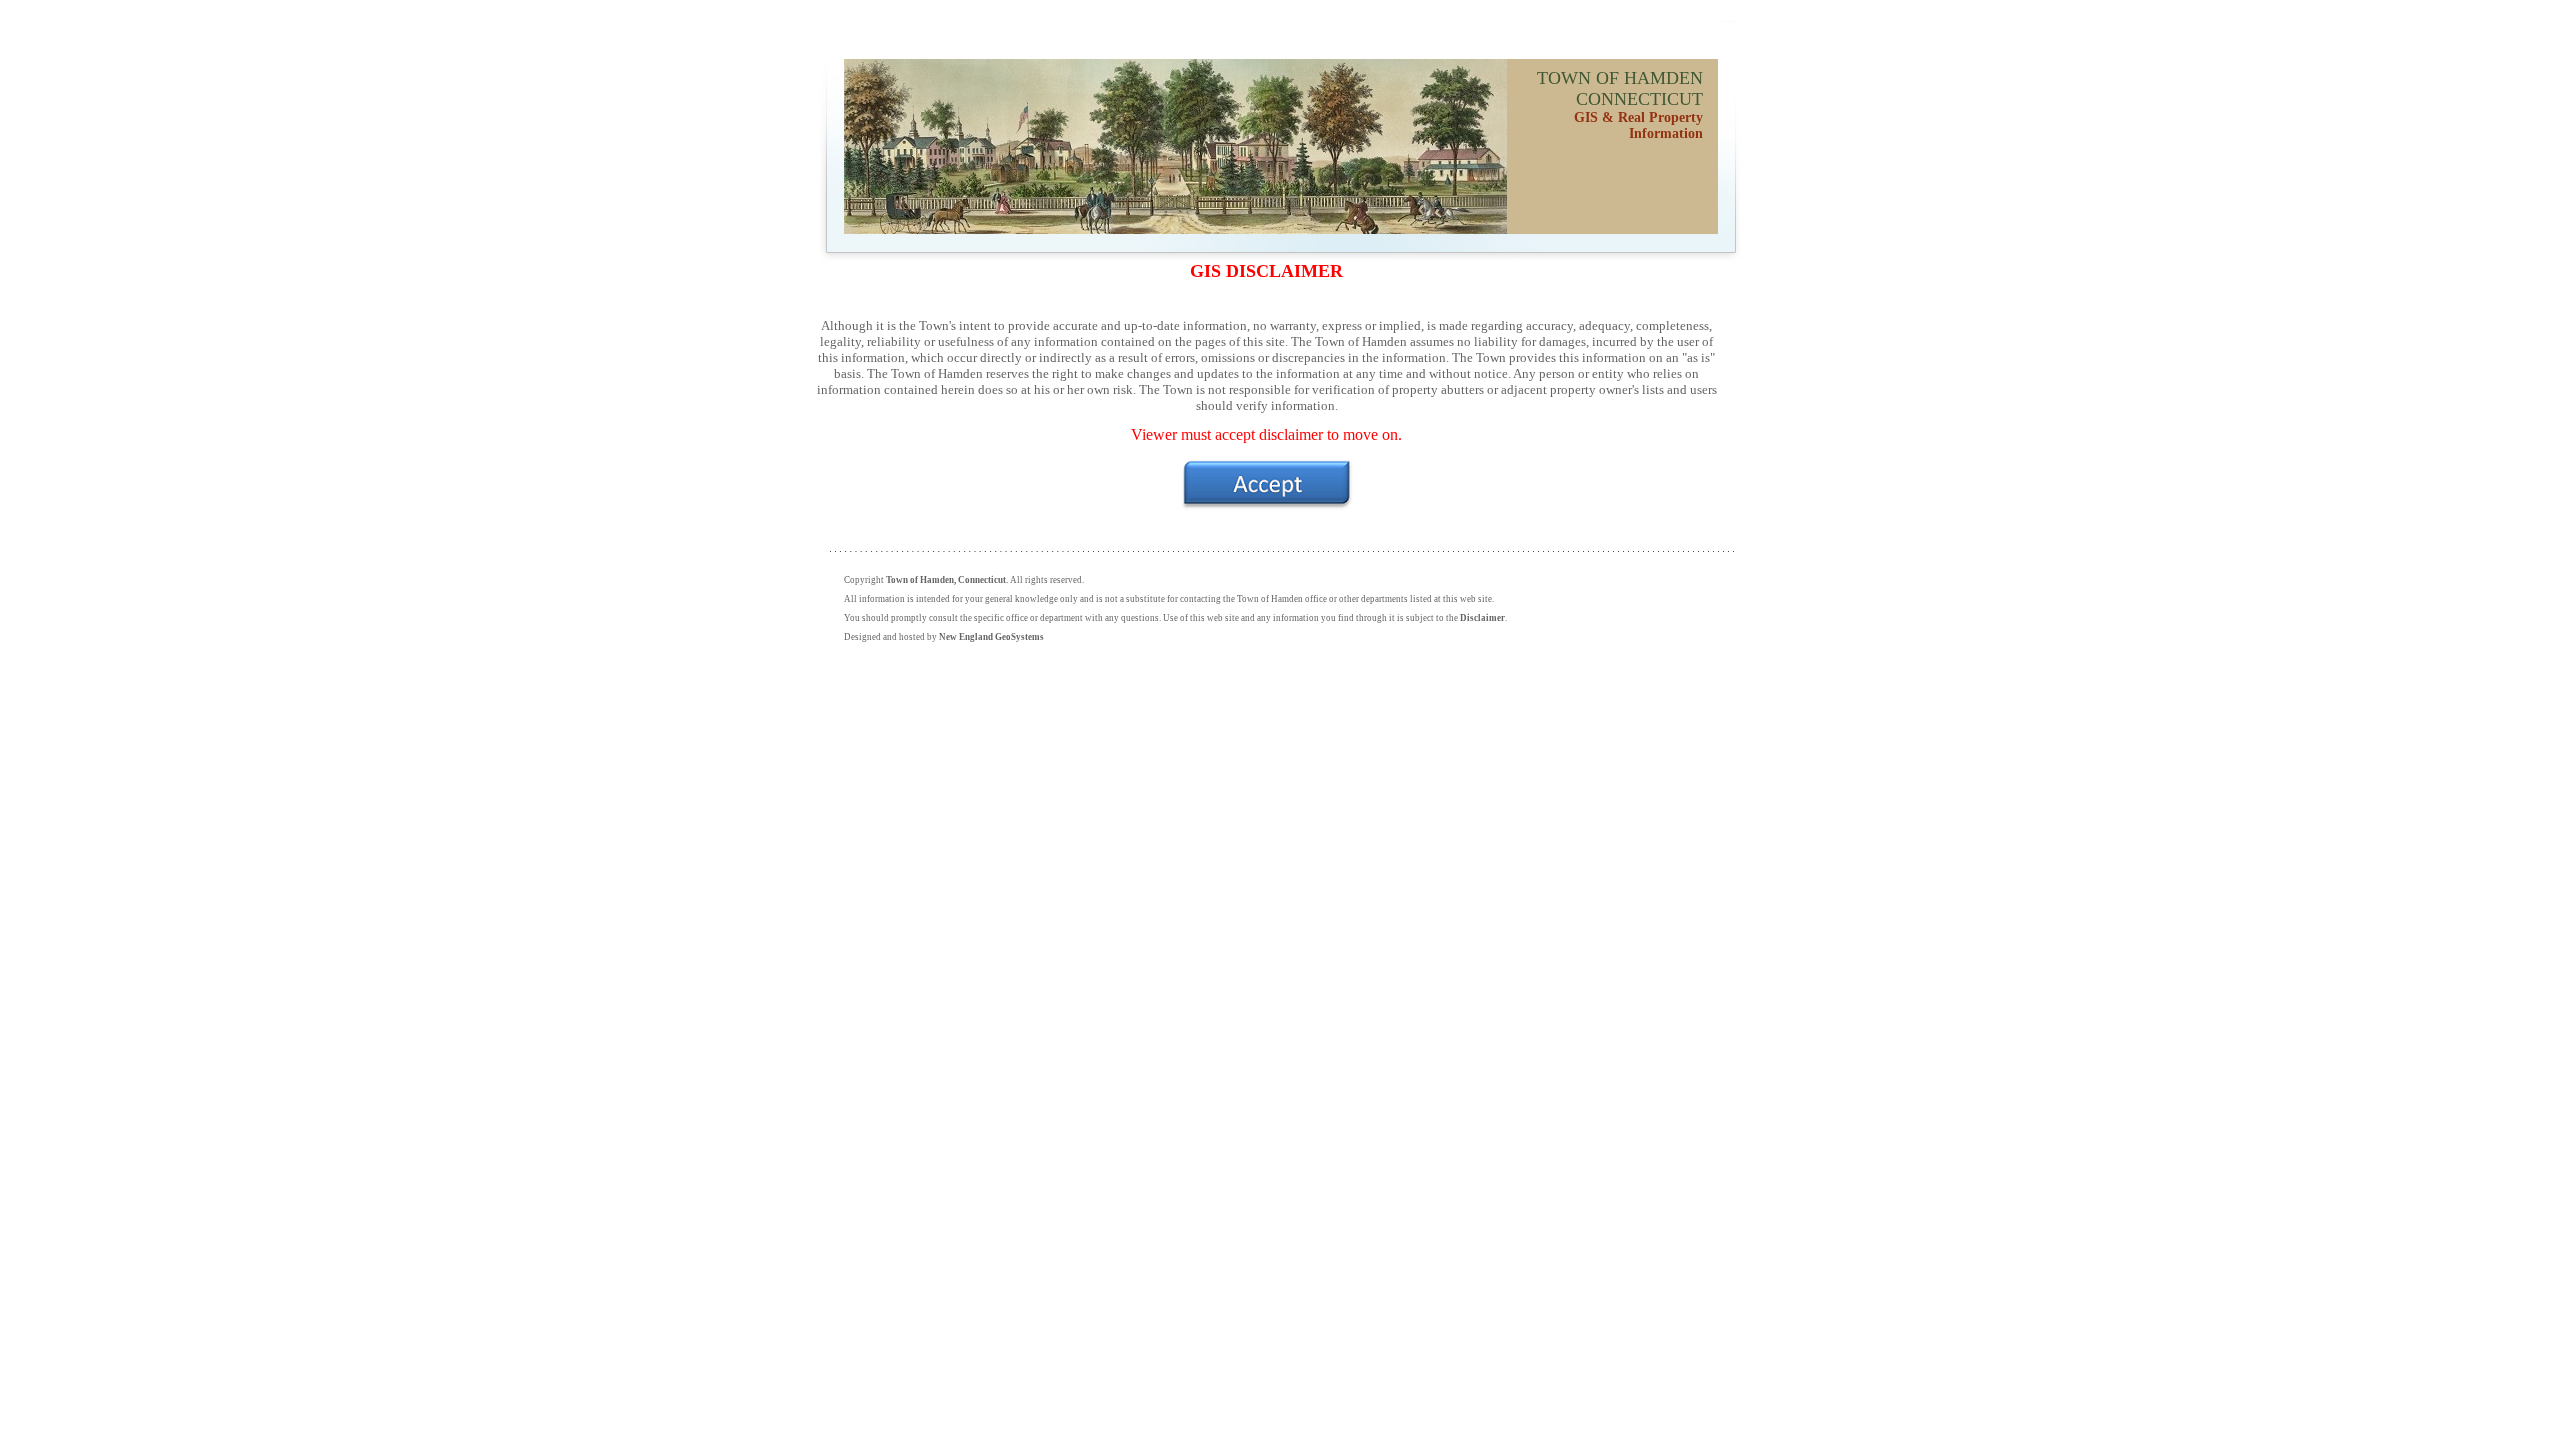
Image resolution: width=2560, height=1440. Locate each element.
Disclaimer (1482, 618)
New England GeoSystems (991, 637)
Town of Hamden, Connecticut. (947, 580)
